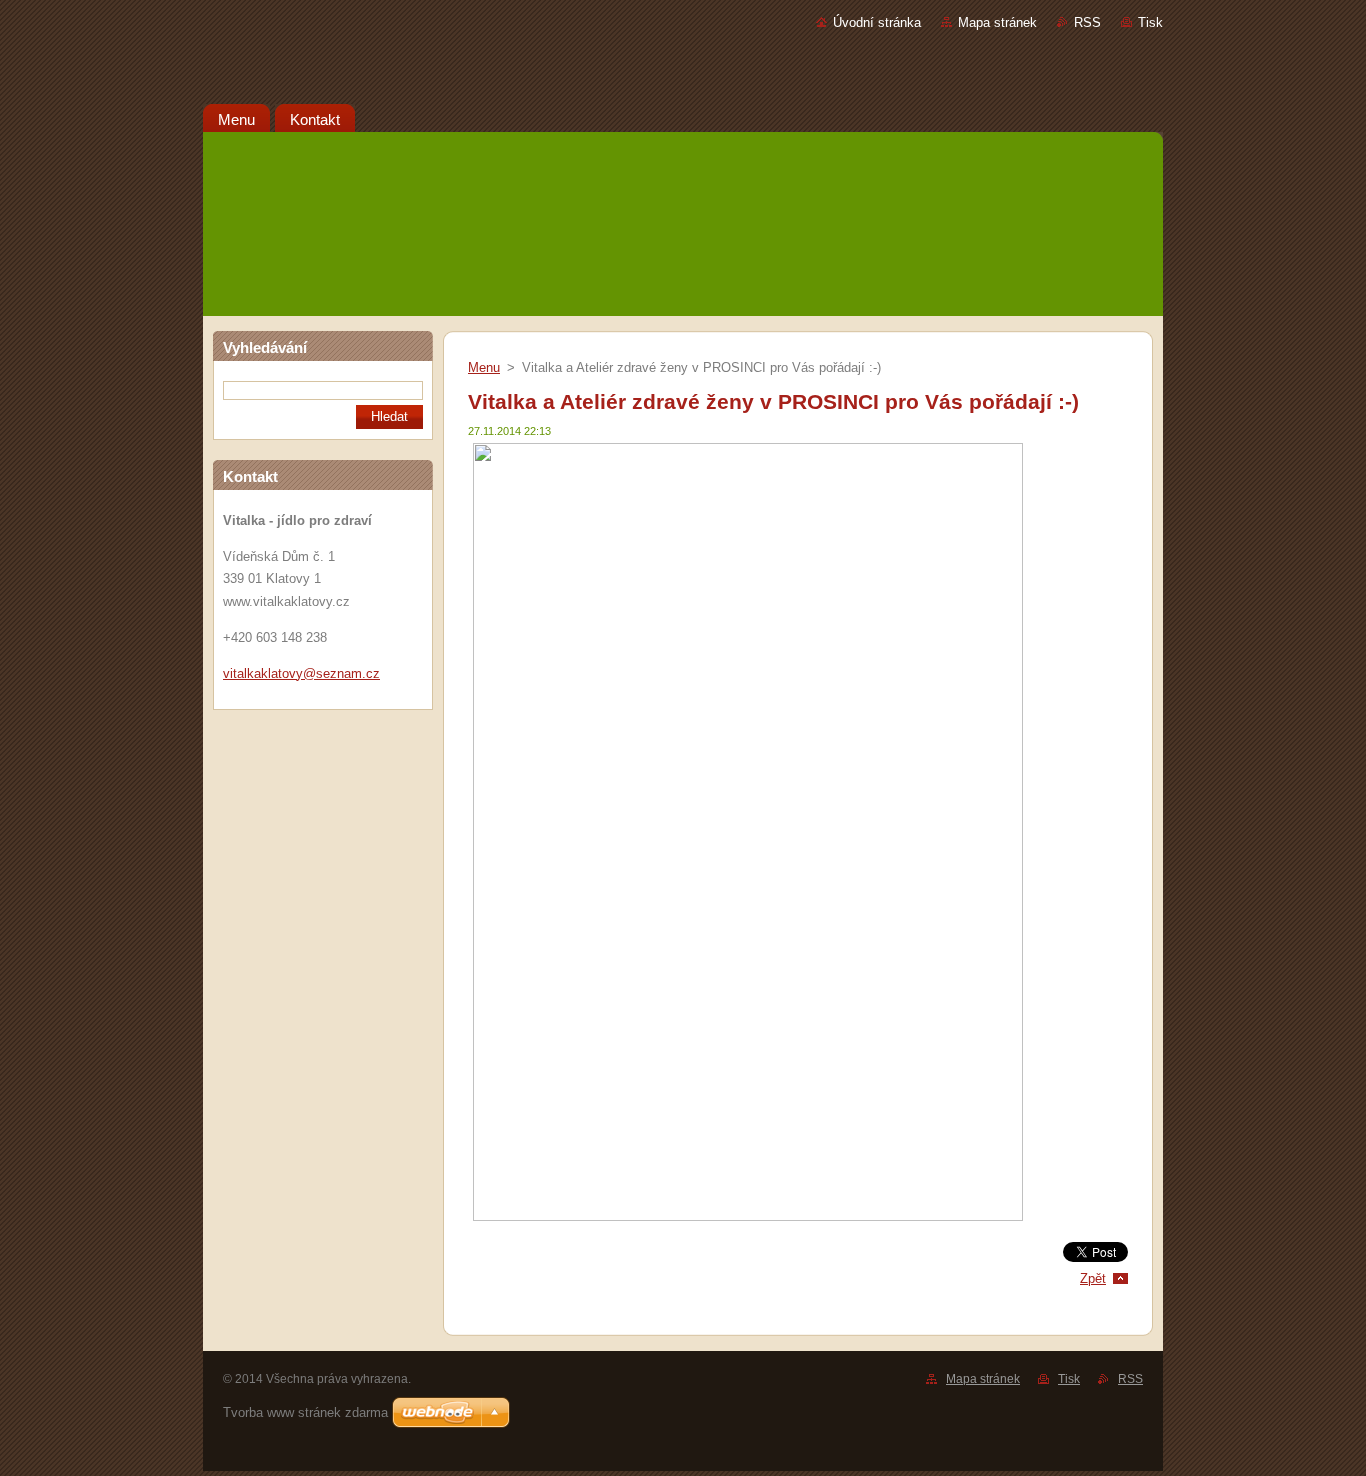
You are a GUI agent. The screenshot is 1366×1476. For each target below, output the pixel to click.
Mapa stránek (997, 22)
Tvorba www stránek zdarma (305, 1412)
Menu (484, 367)
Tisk (1150, 22)
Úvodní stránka (877, 22)
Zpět (1093, 1278)
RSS (1087, 22)
